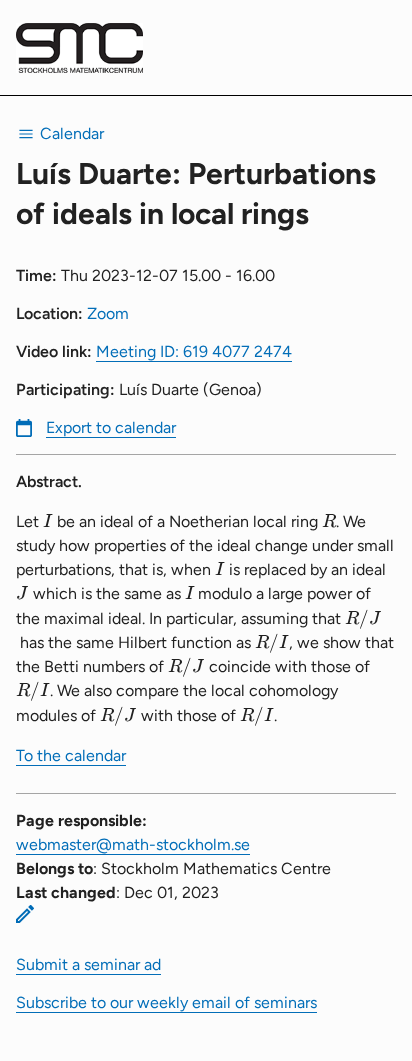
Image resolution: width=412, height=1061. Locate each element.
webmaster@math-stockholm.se (133, 844)
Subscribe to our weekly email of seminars (166, 1002)
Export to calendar (111, 427)
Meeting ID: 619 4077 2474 (194, 351)
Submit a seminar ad (88, 964)
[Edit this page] (25, 914)
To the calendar (71, 755)
